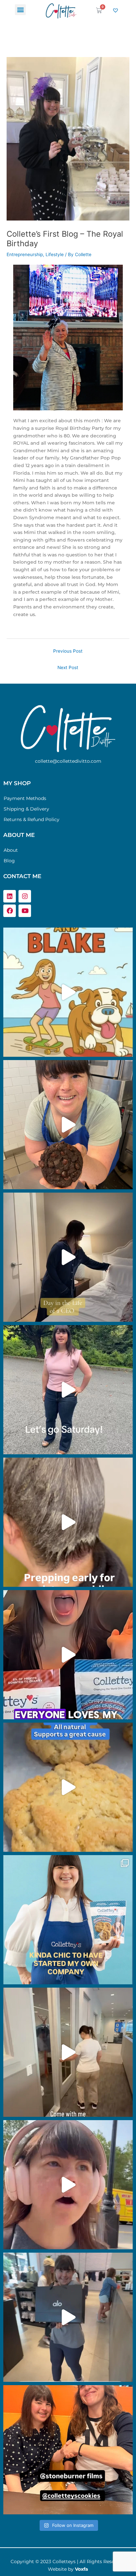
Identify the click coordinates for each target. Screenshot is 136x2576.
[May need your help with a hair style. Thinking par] (68, 1522)
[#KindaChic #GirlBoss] (68, 1920)
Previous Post (68, 651)
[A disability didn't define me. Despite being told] (68, 1257)
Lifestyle (55, 254)
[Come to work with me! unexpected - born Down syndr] (68, 2052)
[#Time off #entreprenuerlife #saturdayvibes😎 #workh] (68, 1390)
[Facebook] (10, 911)
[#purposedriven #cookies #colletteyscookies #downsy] (68, 1787)
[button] (20, 10)
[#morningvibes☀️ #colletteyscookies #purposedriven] (68, 2185)
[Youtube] (25, 911)
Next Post (68, 667)
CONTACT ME (22, 876)
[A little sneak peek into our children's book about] (68, 992)
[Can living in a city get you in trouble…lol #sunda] (68, 2317)
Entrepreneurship (25, 254)
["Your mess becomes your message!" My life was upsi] (68, 1655)
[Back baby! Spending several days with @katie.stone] (68, 2450)
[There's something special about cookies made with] (68, 1125)
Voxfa (82, 2569)
